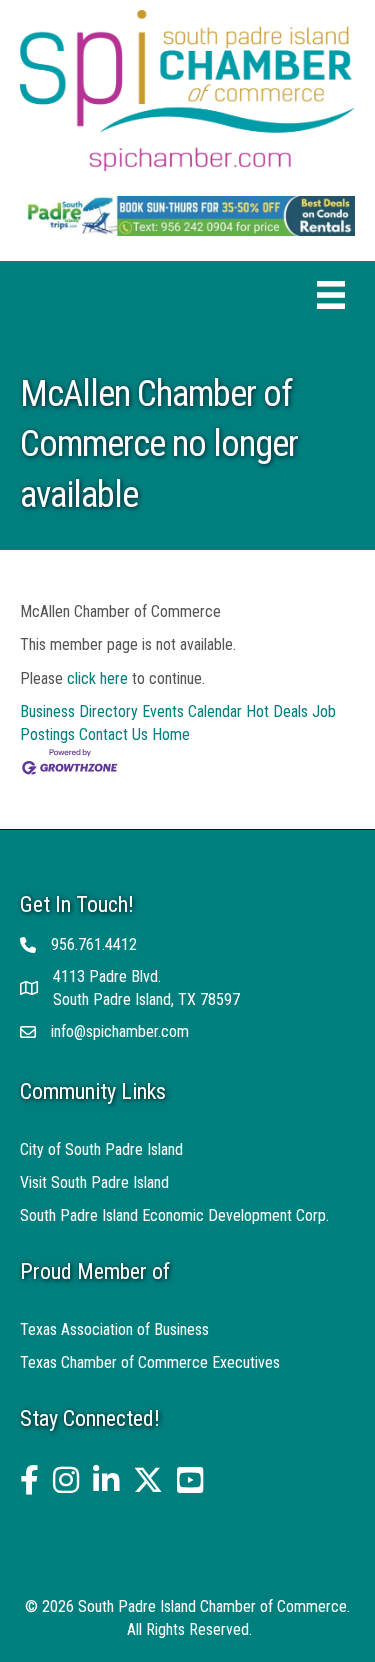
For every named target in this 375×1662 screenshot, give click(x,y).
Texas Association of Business (114, 1329)
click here (97, 678)
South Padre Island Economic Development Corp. (174, 1215)
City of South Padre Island (101, 1149)
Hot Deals (277, 711)
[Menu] (331, 295)
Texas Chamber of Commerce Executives (150, 1362)
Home (171, 734)
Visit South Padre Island (94, 1182)
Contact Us (113, 734)
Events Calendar (192, 711)
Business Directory (79, 711)
